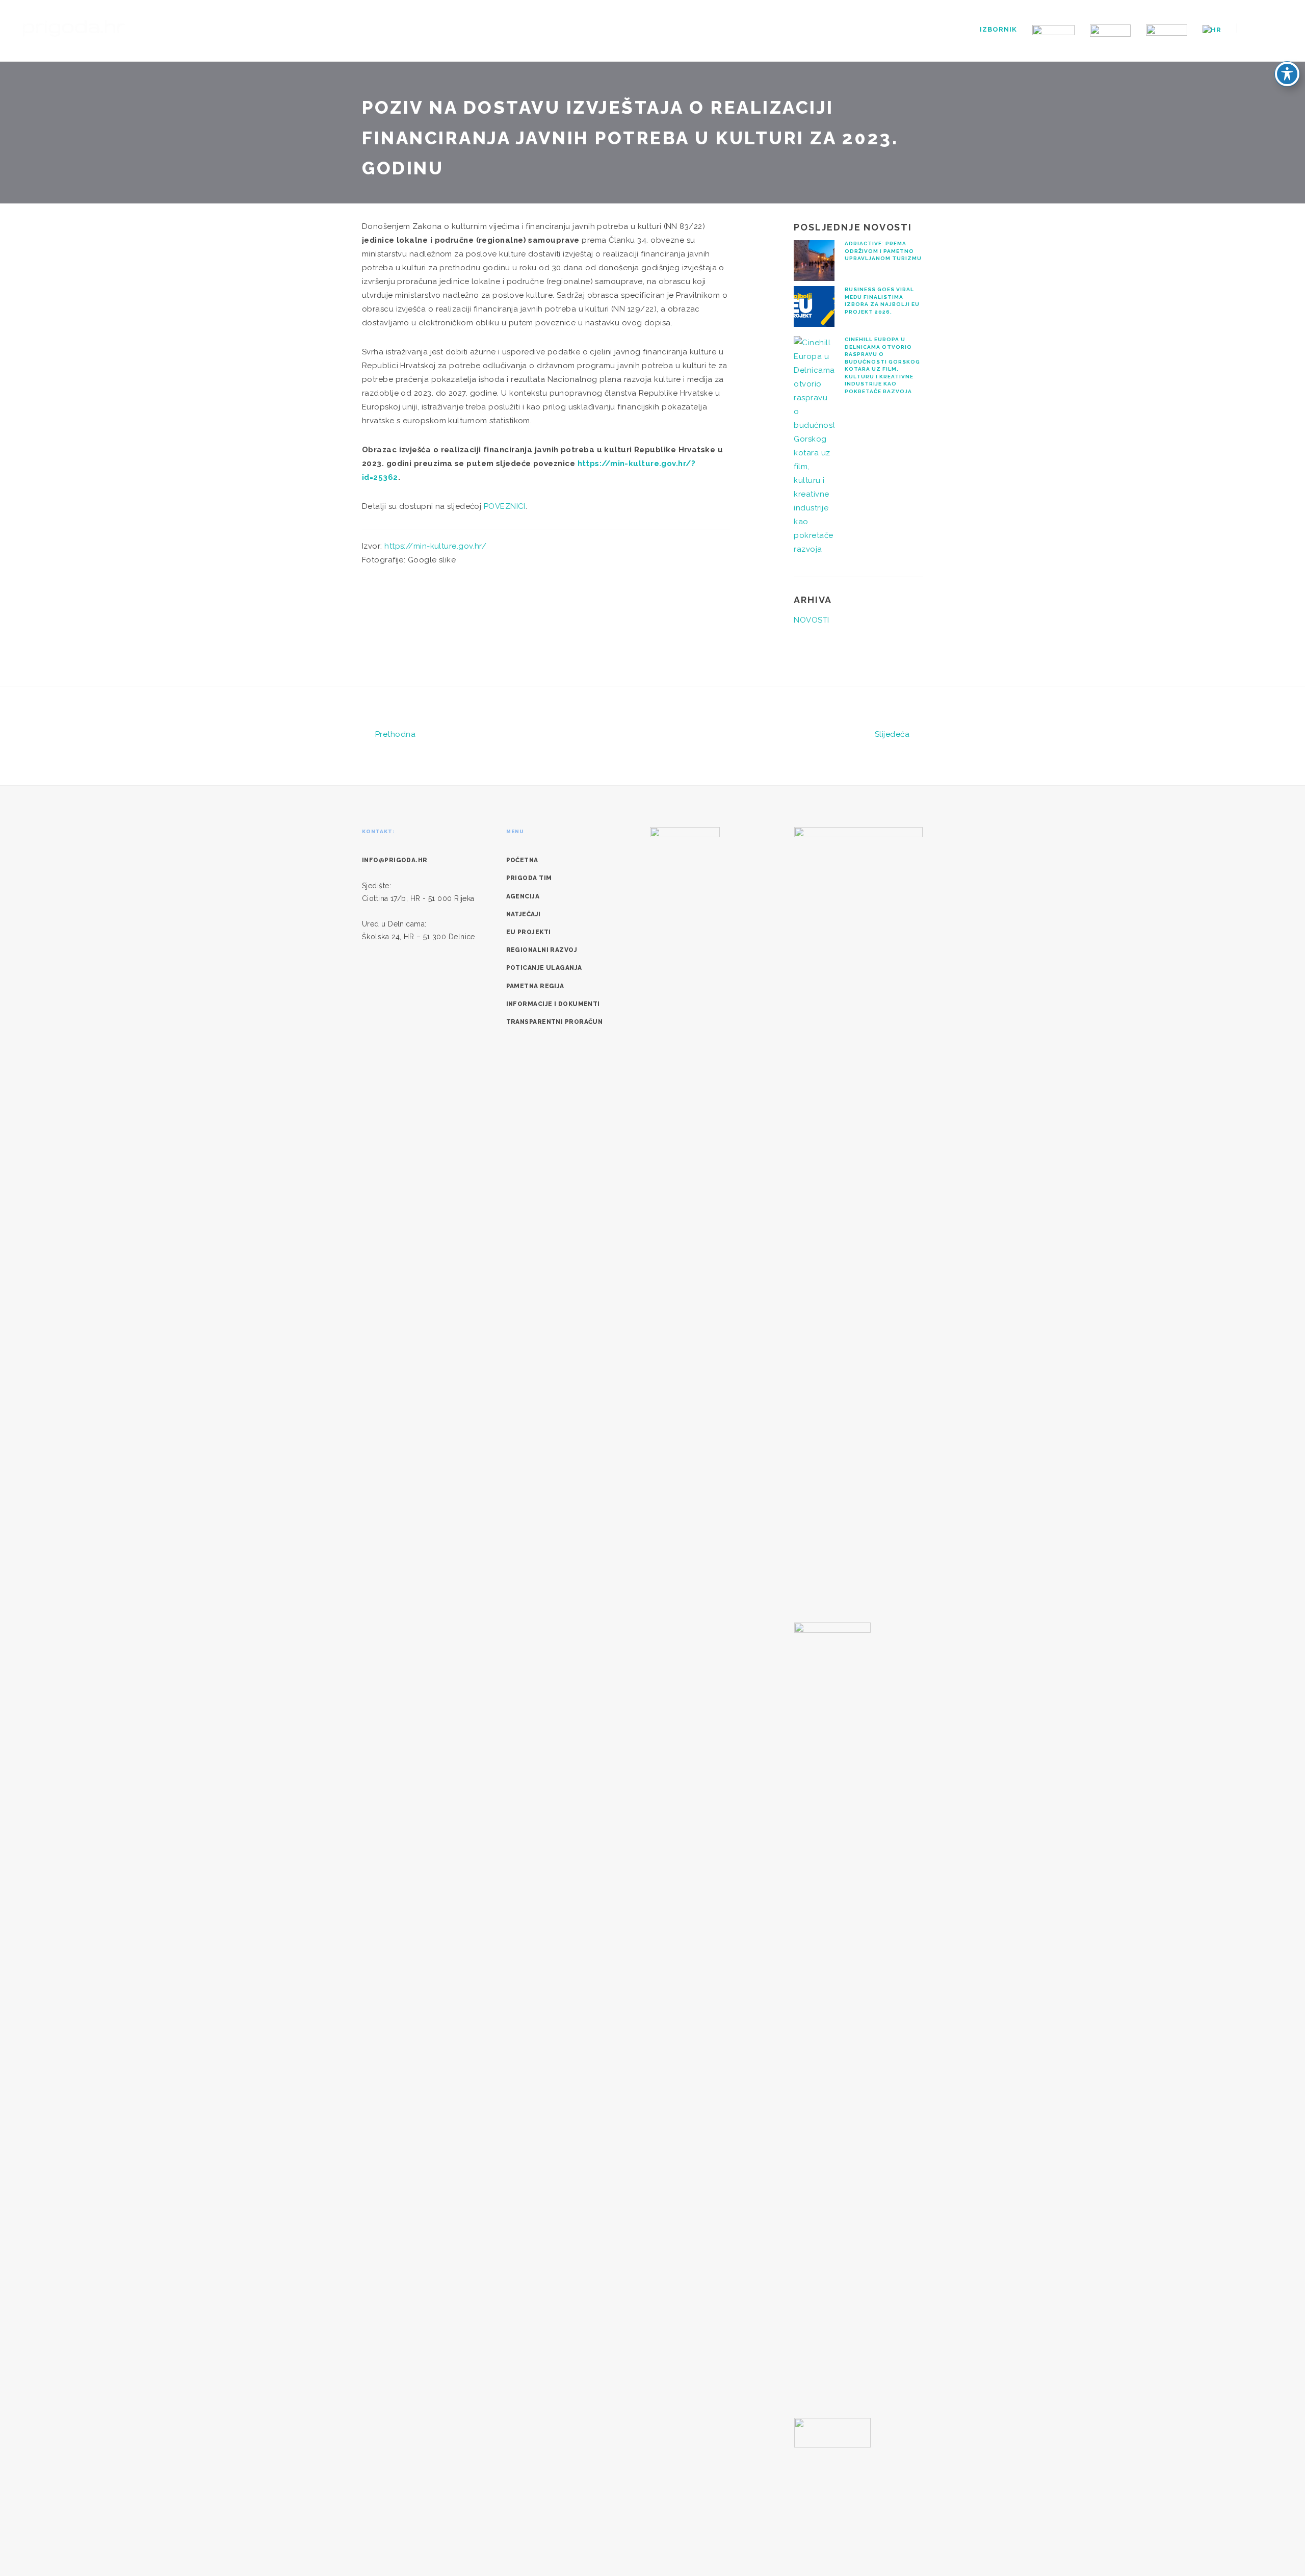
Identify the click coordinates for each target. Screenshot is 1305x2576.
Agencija (523, 896)
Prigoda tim (529, 878)
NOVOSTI (811, 620)
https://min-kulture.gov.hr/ (435, 546)
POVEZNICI (505, 506)
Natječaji (524, 914)
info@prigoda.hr (395, 860)
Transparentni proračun (555, 1022)
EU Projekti (529, 932)
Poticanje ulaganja (544, 968)
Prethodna (394, 734)
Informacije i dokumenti (553, 1004)
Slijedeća (893, 734)
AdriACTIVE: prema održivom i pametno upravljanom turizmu (883, 251)
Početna (522, 860)
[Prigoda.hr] (74, 27)
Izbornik (998, 29)
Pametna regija (535, 986)
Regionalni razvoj (542, 950)
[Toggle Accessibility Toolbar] (1287, 74)
